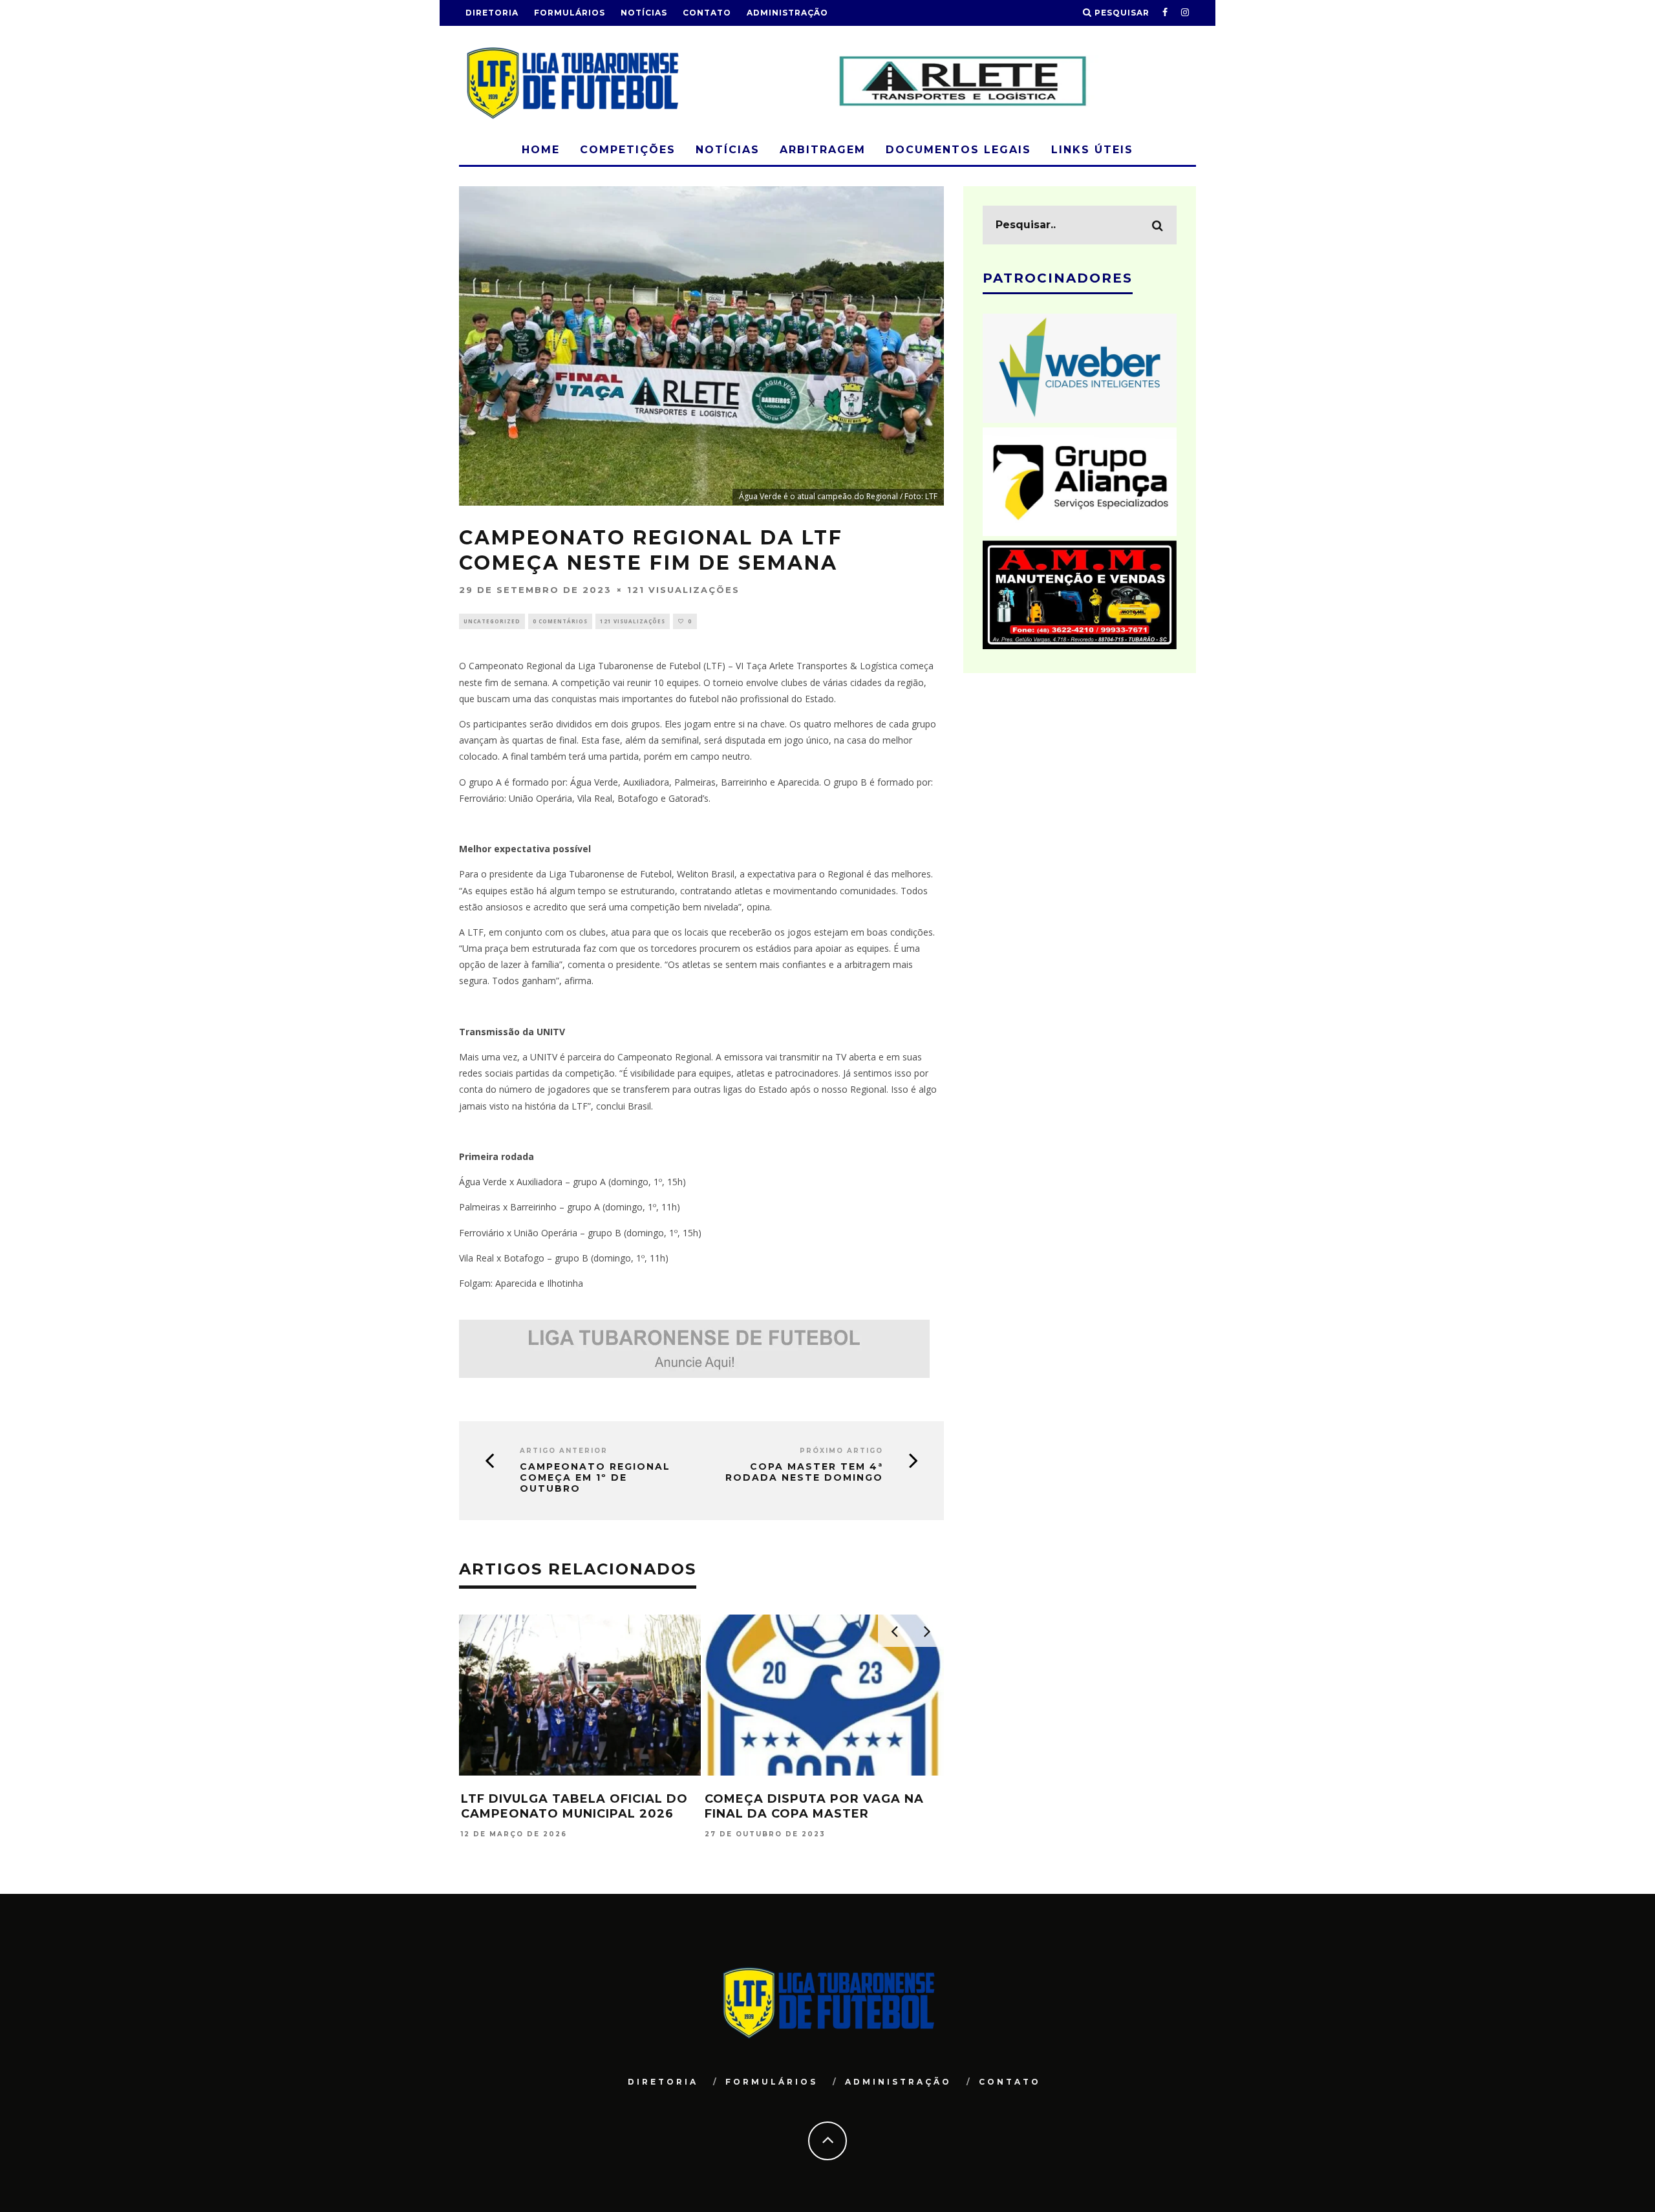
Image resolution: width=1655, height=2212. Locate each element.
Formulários (570, 13)
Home (541, 150)
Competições (628, 150)
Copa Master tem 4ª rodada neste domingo (804, 1472)
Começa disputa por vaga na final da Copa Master (814, 1806)
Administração (787, 13)
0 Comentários (560, 621)
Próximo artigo (841, 1451)
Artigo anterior (564, 1451)
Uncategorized (492, 621)
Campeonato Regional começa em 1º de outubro (595, 1477)
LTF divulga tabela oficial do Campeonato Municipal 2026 (574, 1806)
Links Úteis (1092, 150)
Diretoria (492, 13)
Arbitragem (823, 150)
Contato (707, 13)
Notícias (644, 13)
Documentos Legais (958, 150)
